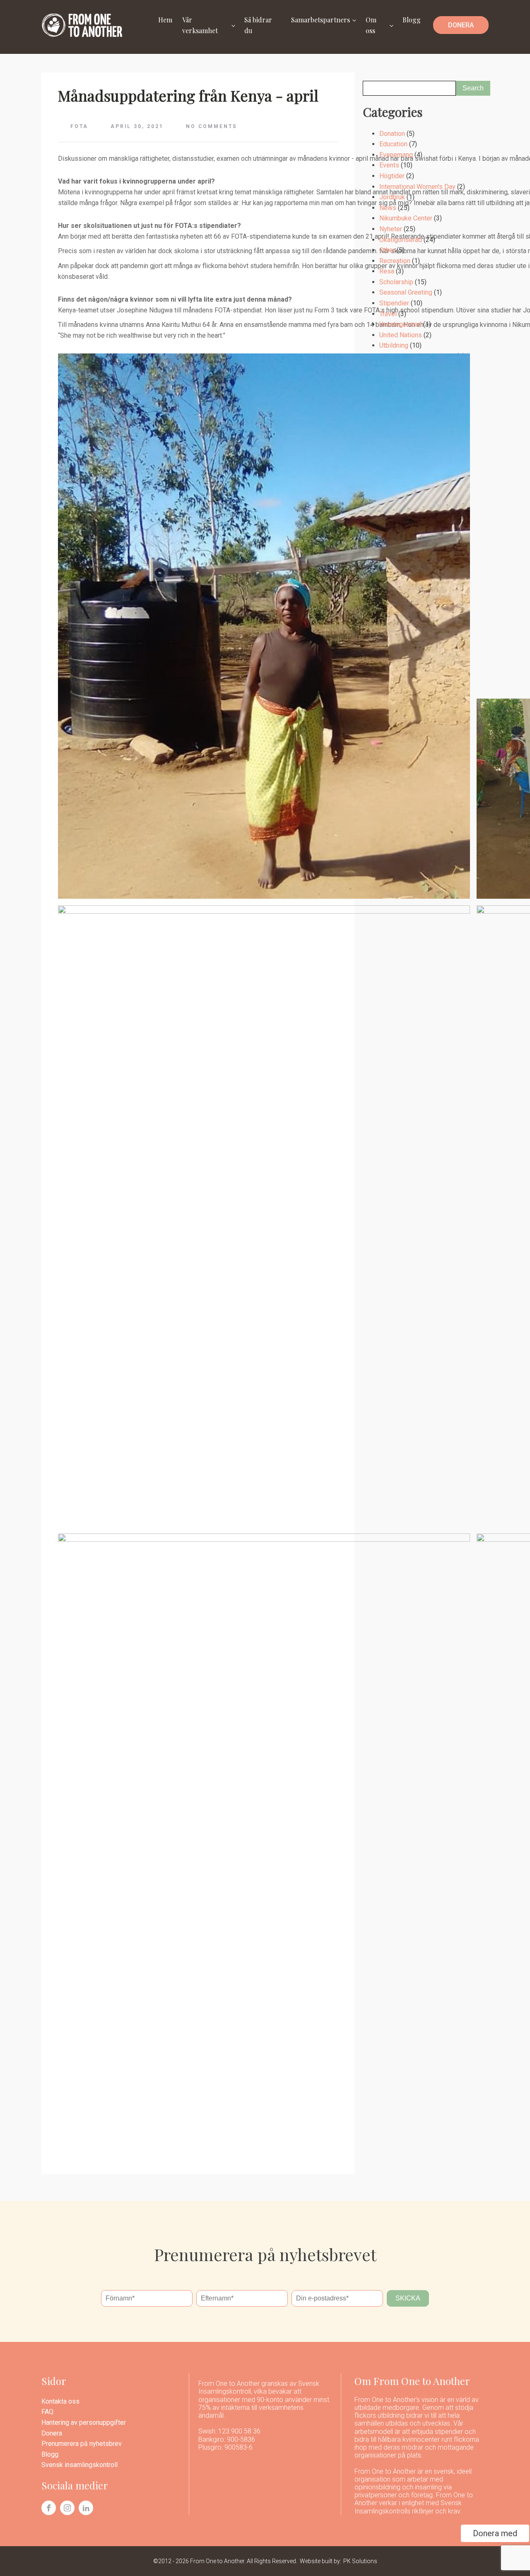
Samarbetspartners (320, 20)
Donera (52, 2433)
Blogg (412, 20)
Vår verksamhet (200, 25)
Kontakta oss (60, 2401)
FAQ (47, 2412)
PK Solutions (360, 2561)
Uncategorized (400, 324)
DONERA (461, 25)
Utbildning (394, 345)
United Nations (401, 335)
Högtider (392, 176)
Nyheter (391, 229)
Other (387, 250)
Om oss (371, 25)
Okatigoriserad (401, 240)
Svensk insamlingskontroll (79, 2465)
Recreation (395, 261)
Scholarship (396, 282)
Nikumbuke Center (406, 218)
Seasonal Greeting (406, 292)
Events (389, 165)
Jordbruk (392, 197)
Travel (388, 314)
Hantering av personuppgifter (84, 2422)
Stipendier (394, 303)
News (388, 208)
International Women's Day (417, 187)
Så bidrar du (258, 25)
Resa (387, 271)
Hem (165, 20)
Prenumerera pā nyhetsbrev (82, 2444)
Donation (392, 134)
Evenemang (396, 155)
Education (393, 144)
